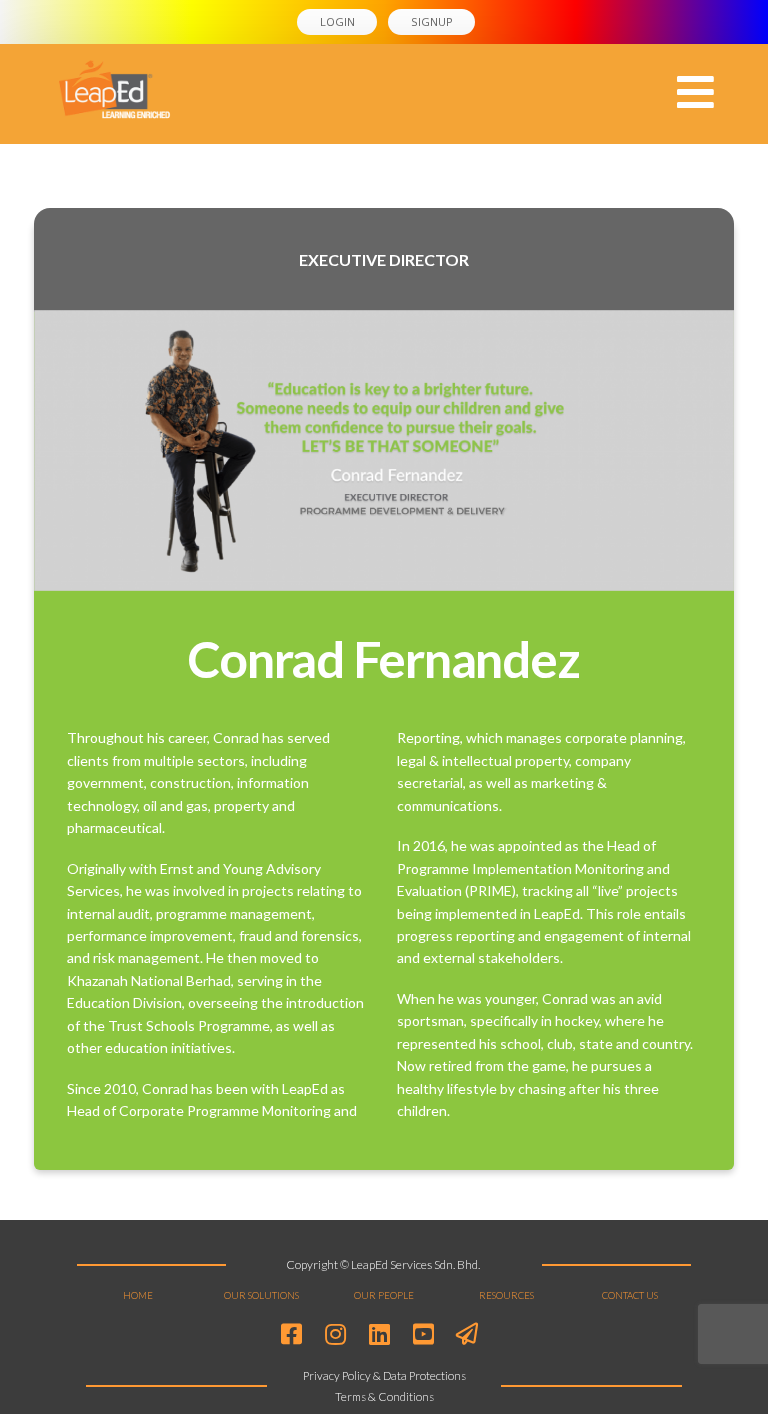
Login (337, 21)
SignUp (432, 21)
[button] (695, 92)
